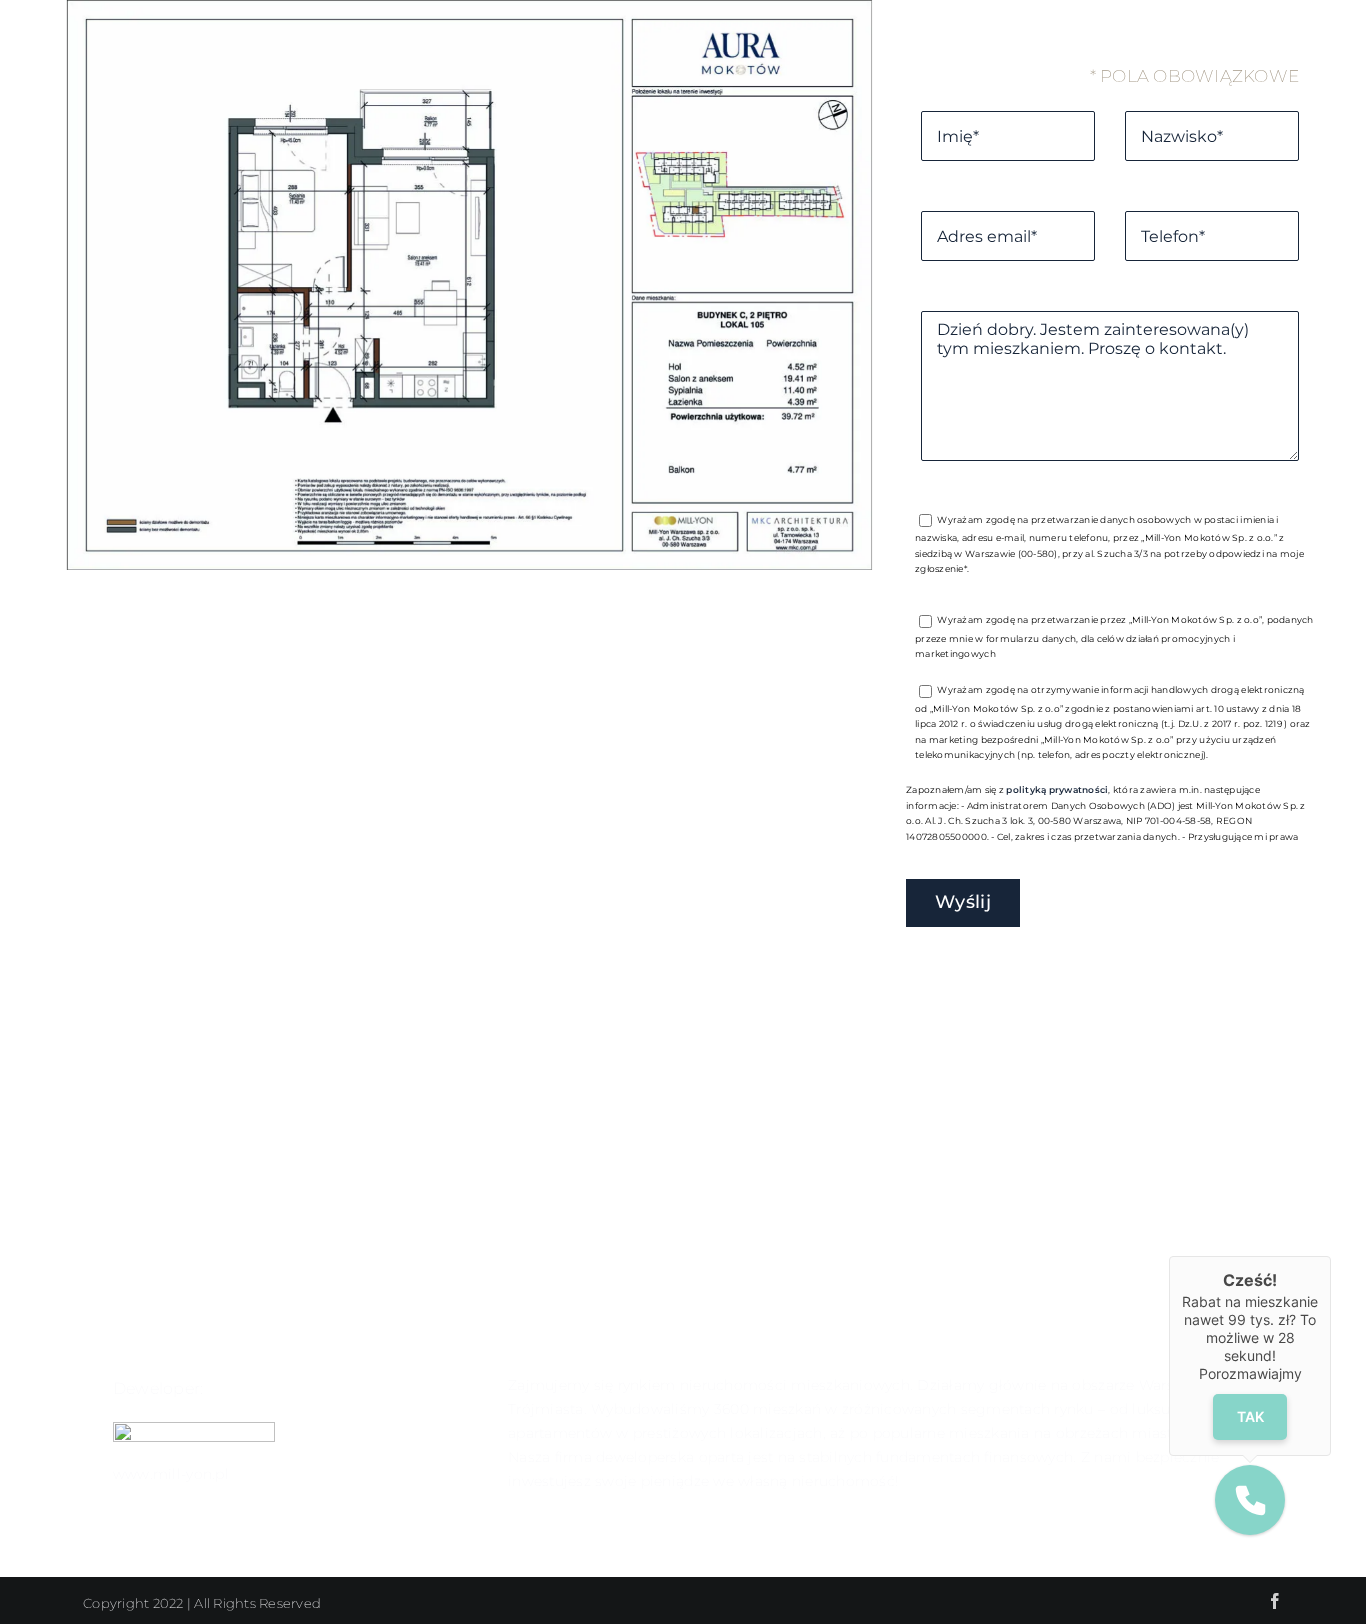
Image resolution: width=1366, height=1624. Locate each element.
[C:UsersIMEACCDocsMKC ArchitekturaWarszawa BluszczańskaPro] (469, 564)
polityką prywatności (1057, 789)
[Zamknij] (1331, 1256)
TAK (1250, 1416)
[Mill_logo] (194, 1430)
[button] (1250, 1500)
